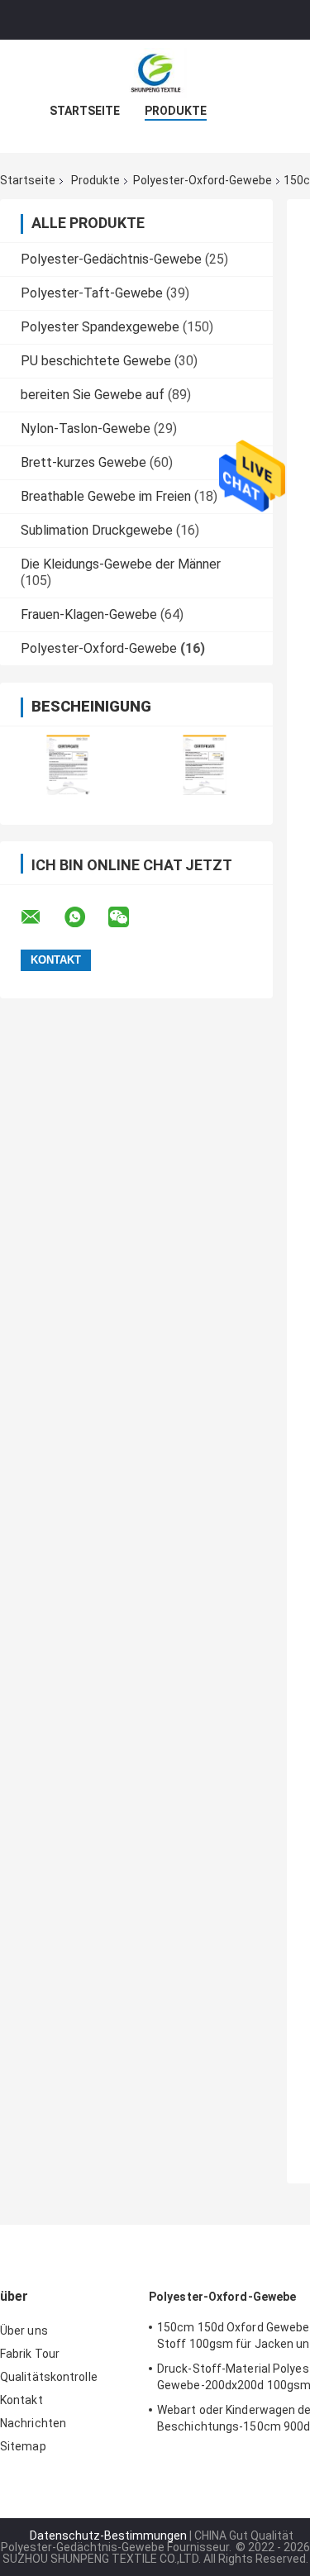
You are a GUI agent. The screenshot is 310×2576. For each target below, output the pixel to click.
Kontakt (21, 2400)
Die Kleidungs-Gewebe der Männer (121, 564)
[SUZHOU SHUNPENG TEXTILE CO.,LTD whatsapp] (85, 917)
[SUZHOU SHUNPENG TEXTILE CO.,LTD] (155, 73)
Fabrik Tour (30, 2354)
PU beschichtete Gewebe (96, 361)
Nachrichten (33, 2423)
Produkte (176, 111)
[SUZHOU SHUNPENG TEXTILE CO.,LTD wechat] (129, 917)
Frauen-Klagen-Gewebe (89, 614)
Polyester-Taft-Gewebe (92, 293)
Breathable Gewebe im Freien (106, 496)
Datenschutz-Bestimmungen (108, 2536)
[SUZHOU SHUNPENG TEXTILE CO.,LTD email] (41, 917)
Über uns (24, 2331)
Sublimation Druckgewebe (97, 530)
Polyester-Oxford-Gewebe (203, 180)
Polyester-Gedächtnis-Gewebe (111, 259)
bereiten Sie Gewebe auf (93, 395)
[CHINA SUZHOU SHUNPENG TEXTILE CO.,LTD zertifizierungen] (68, 765)
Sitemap (23, 2446)
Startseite (85, 111)
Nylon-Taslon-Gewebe (86, 429)
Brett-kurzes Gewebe (83, 462)
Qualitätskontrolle (49, 2377)
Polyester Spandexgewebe (100, 327)
